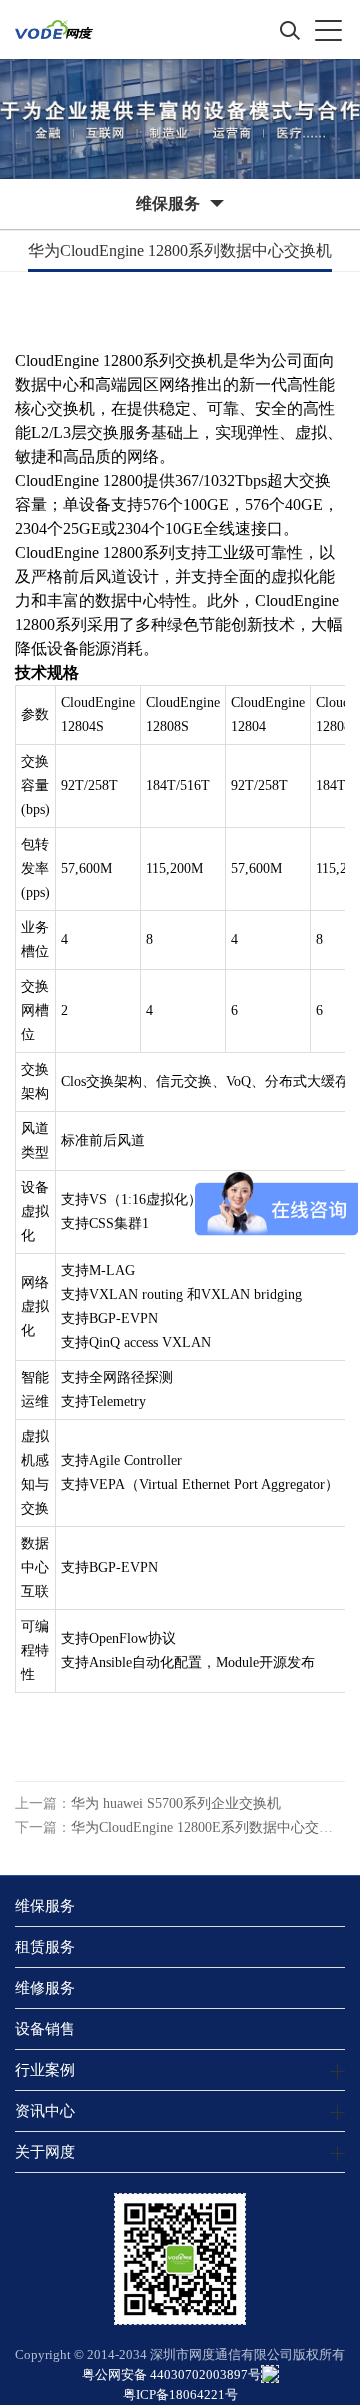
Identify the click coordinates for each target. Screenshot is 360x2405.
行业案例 (45, 2069)
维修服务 (45, 1987)
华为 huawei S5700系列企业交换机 (176, 1803)
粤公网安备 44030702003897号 (171, 2374)
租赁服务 (45, 1946)
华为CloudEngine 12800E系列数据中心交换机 (209, 1827)
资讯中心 (45, 2110)
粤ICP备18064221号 (180, 2394)
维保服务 (45, 1905)
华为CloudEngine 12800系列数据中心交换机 (180, 250)
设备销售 (45, 2028)
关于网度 (45, 2151)
